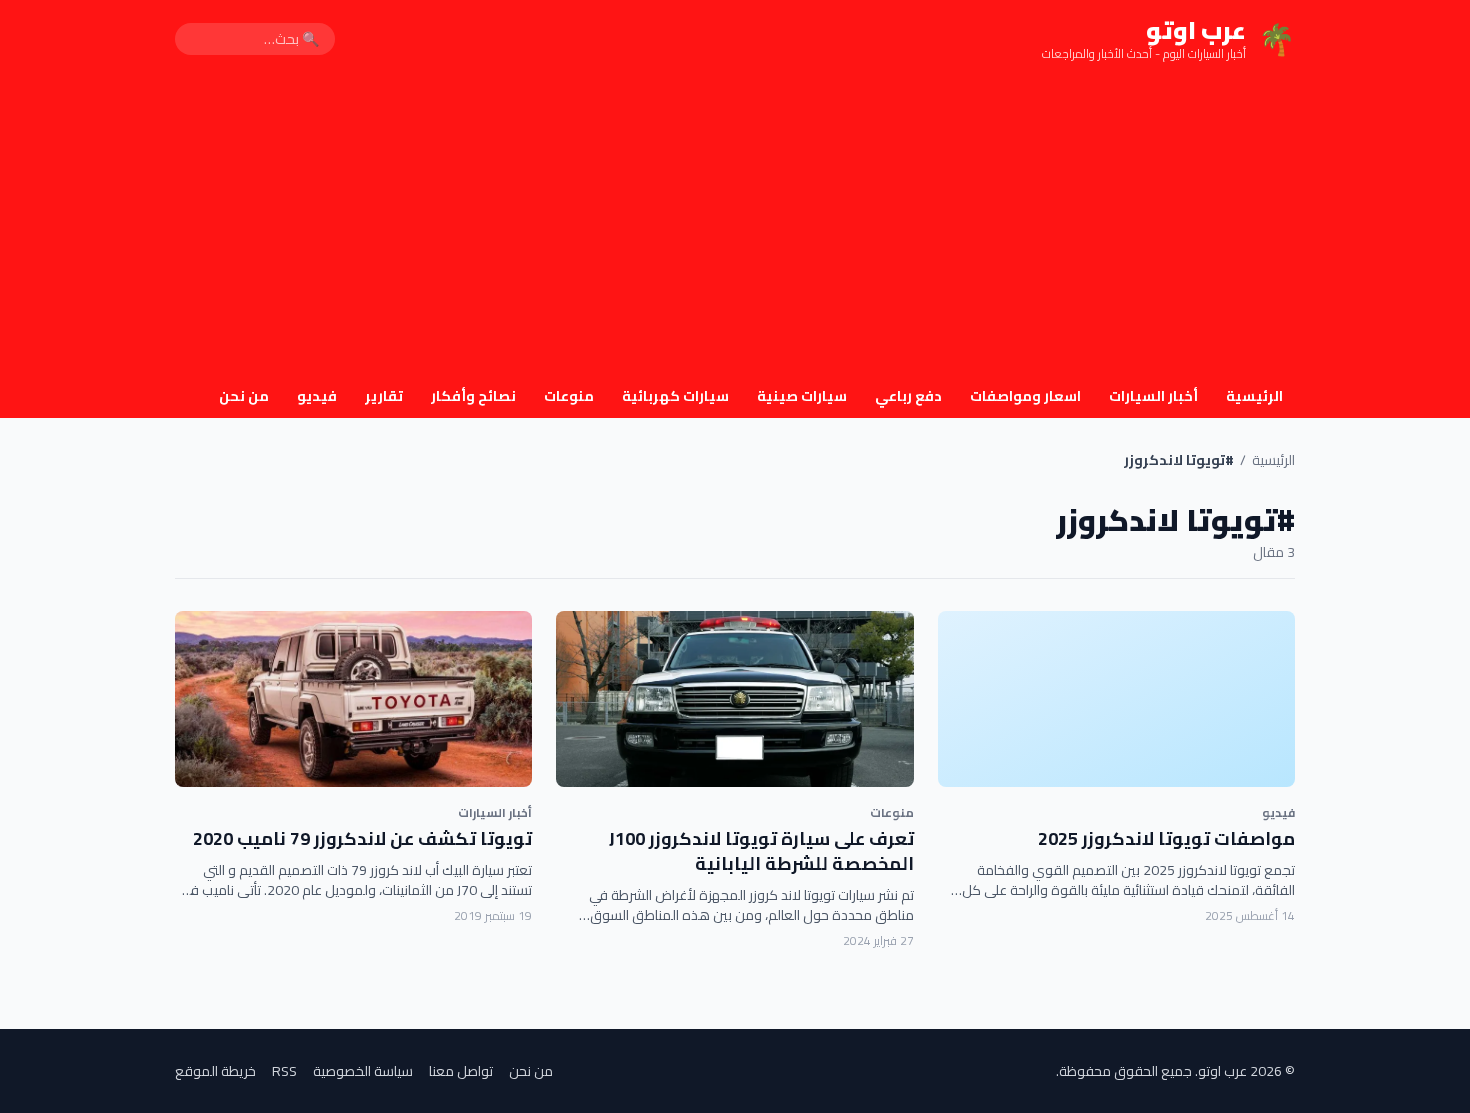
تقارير (384, 396)
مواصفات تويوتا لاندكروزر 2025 (1166, 838)
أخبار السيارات (1153, 396)
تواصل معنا (461, 1071)
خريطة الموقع (215, 1071)
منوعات (569, 396)
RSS (284, 1071)
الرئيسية (1254, 396)
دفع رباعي (908, 396)
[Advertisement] (735, 228)
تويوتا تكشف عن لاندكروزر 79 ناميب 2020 (362, 838)
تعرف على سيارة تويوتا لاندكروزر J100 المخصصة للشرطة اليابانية (761, 851)
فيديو (317, 396)
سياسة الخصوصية (363, 1071)
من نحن (244, 396)
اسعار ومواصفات (1025, 396)
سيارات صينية (802, 396)
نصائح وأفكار (473, 396)
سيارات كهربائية (675, 396)
